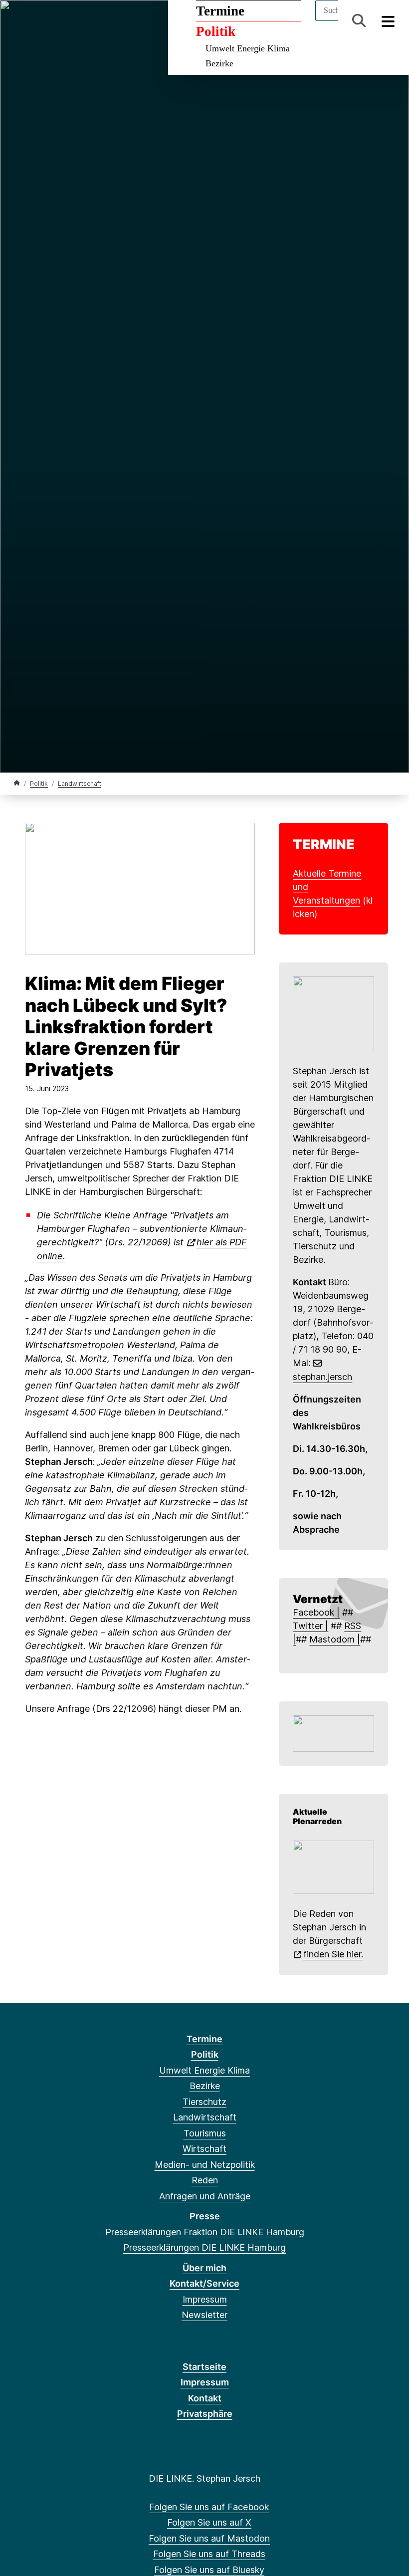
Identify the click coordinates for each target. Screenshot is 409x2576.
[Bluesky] (85, 21)
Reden (205, 2180)
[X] (36, 21)
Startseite (204, 2367)
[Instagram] (101, 21)
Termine (220, 11)
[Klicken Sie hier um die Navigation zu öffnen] (388, 21)
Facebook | (316, 1612)
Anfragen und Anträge (205, 2196)
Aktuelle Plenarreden (317, 1817)
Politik (216, 31)
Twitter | (310, 1626)
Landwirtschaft (80, 784)
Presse (205, 2216)
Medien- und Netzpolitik (205, 2165)
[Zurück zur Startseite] (17, 783)
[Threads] (69, 21)
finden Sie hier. (333, 1954)
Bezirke (219, 63)
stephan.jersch (322, 1377)
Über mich (204, 2268)
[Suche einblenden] (359, 21)
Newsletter (204, 2315)
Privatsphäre (205, 2414)
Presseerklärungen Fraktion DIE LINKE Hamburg (205, 2232)
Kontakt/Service (204, 2283)
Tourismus (205, 2133)
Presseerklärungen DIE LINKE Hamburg (204, 2247)
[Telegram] (117, 21)
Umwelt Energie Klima (248, 48)
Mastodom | (335, 1639)
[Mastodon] (52, 21)
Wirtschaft (204, 2149)
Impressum (205, 2299)
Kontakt (205, 2398)
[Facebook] (19, 21)
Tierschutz (204, 2102)
